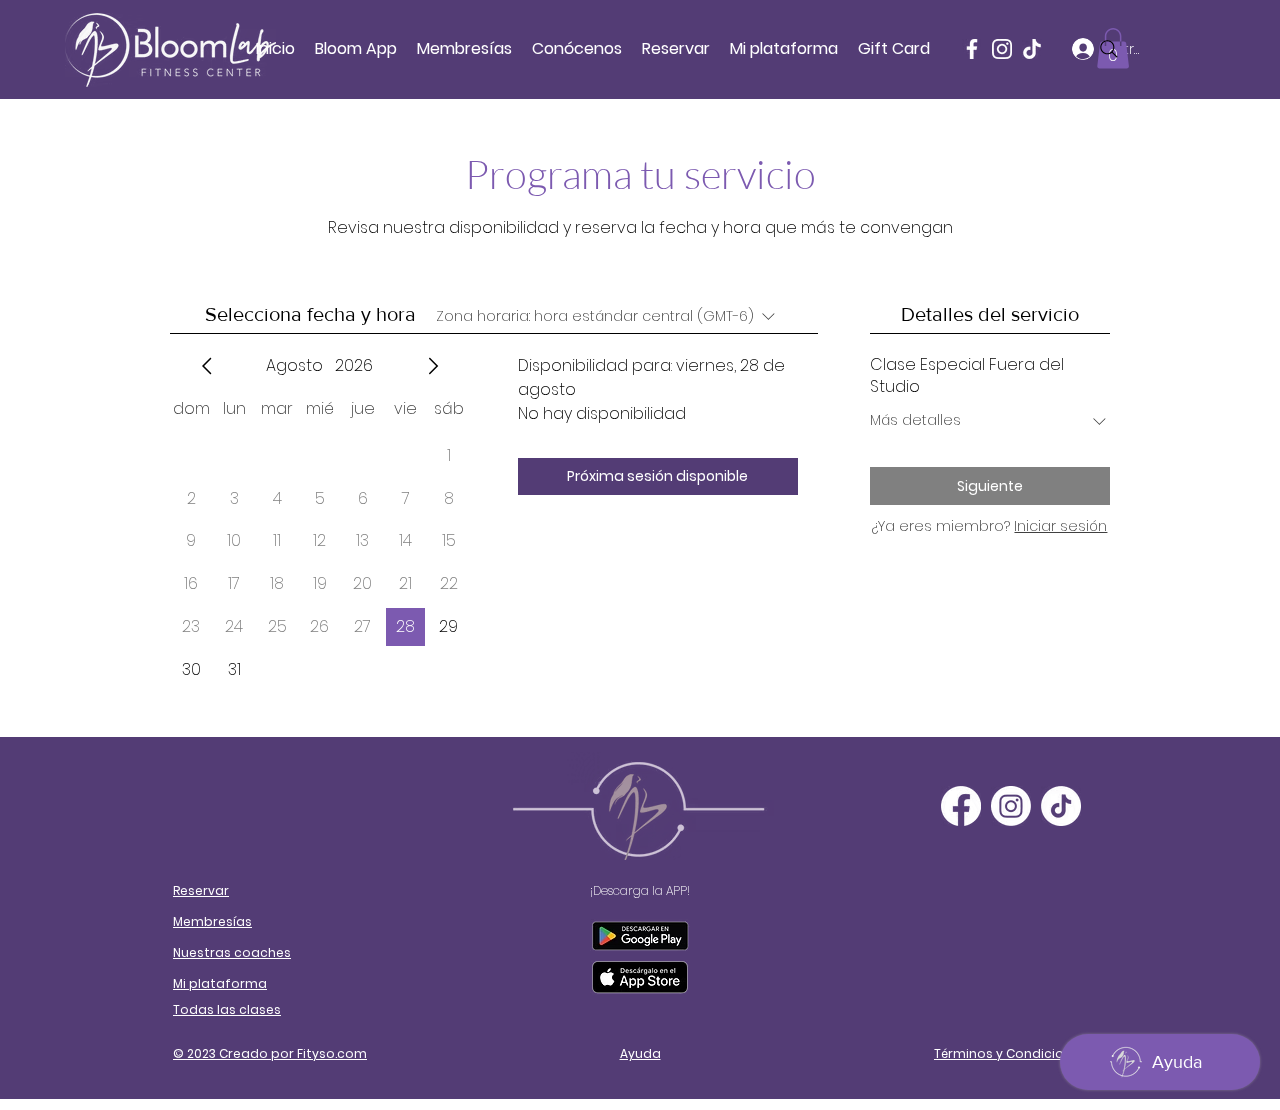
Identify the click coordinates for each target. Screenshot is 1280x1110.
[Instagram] (1002, 49)
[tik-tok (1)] (1032, 49)
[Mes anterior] (207, 366)
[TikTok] (1061, 806)
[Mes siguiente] (433, 366)
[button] (577, 49)
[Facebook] (972, 49)
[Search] (1109, 49)
